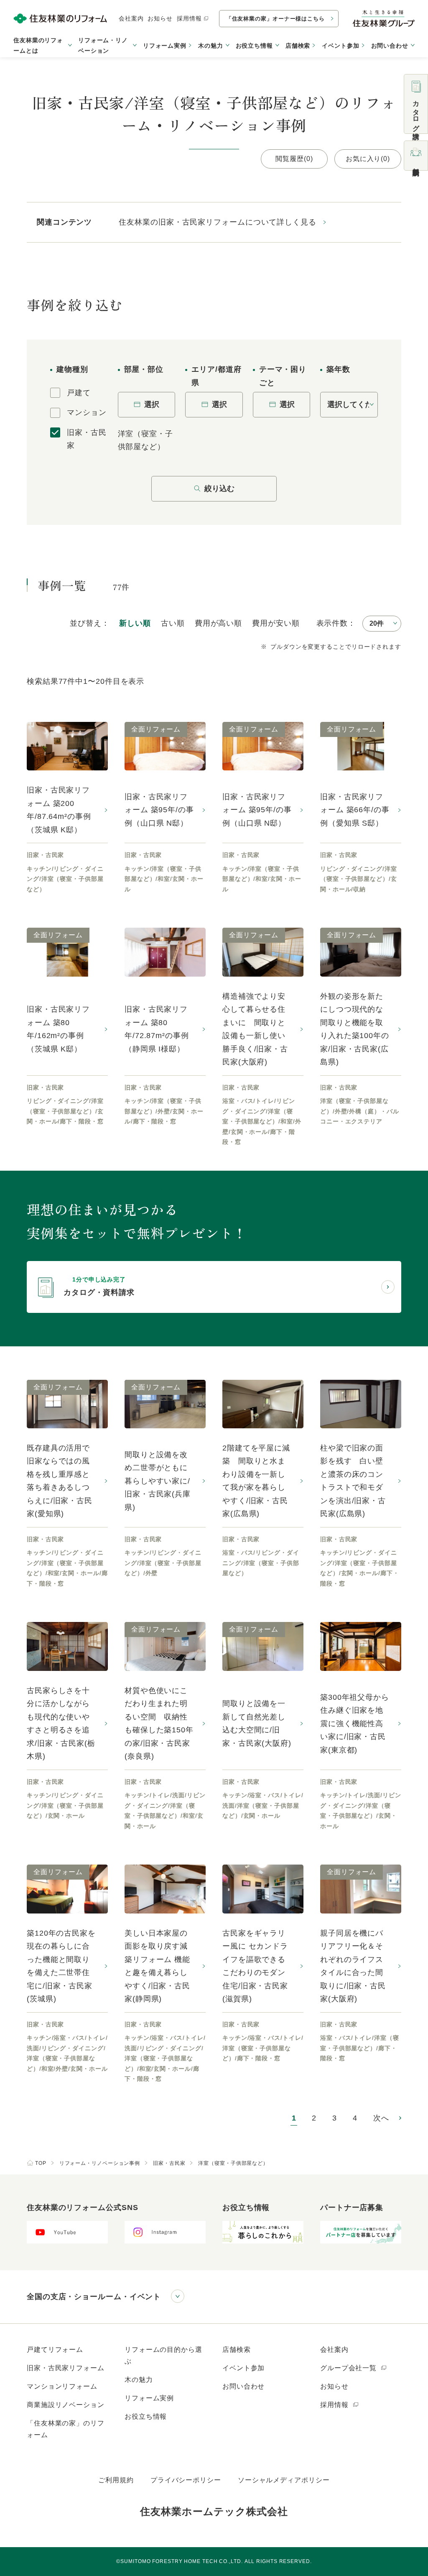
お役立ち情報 (146, 2416)
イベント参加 (340, 46)
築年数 (338, 369)
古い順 (173, 623)
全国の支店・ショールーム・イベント (94, 2297)
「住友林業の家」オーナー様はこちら (275, 19)
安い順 (276, 623)
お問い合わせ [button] (390, 46)
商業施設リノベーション (66, 2405)
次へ (381, 2118)
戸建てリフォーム (55, 2350)
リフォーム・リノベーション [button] (103, 45)
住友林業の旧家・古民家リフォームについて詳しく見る (218, 222)
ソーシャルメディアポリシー (284, 2480)
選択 (152, 404)
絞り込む (219, 489)
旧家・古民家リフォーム (66, 2368)
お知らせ (160, 18)
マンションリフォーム (62, 2386)
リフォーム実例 (165, 46)
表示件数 (332, 623)
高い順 (218, 623)
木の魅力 (139, 2380)
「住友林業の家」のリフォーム (66, 2429)
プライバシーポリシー (186, 2480)
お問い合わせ (243, 2386)
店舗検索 (298, 46)
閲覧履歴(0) (294, 159)
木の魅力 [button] (211, 46)
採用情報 (189, 18)
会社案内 (131, 18)
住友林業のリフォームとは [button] (38, 45)
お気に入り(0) (368, 159)
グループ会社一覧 (349, 2368)
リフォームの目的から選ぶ (163, 2355)
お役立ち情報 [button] (254, 46)
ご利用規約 (116, 2480)
